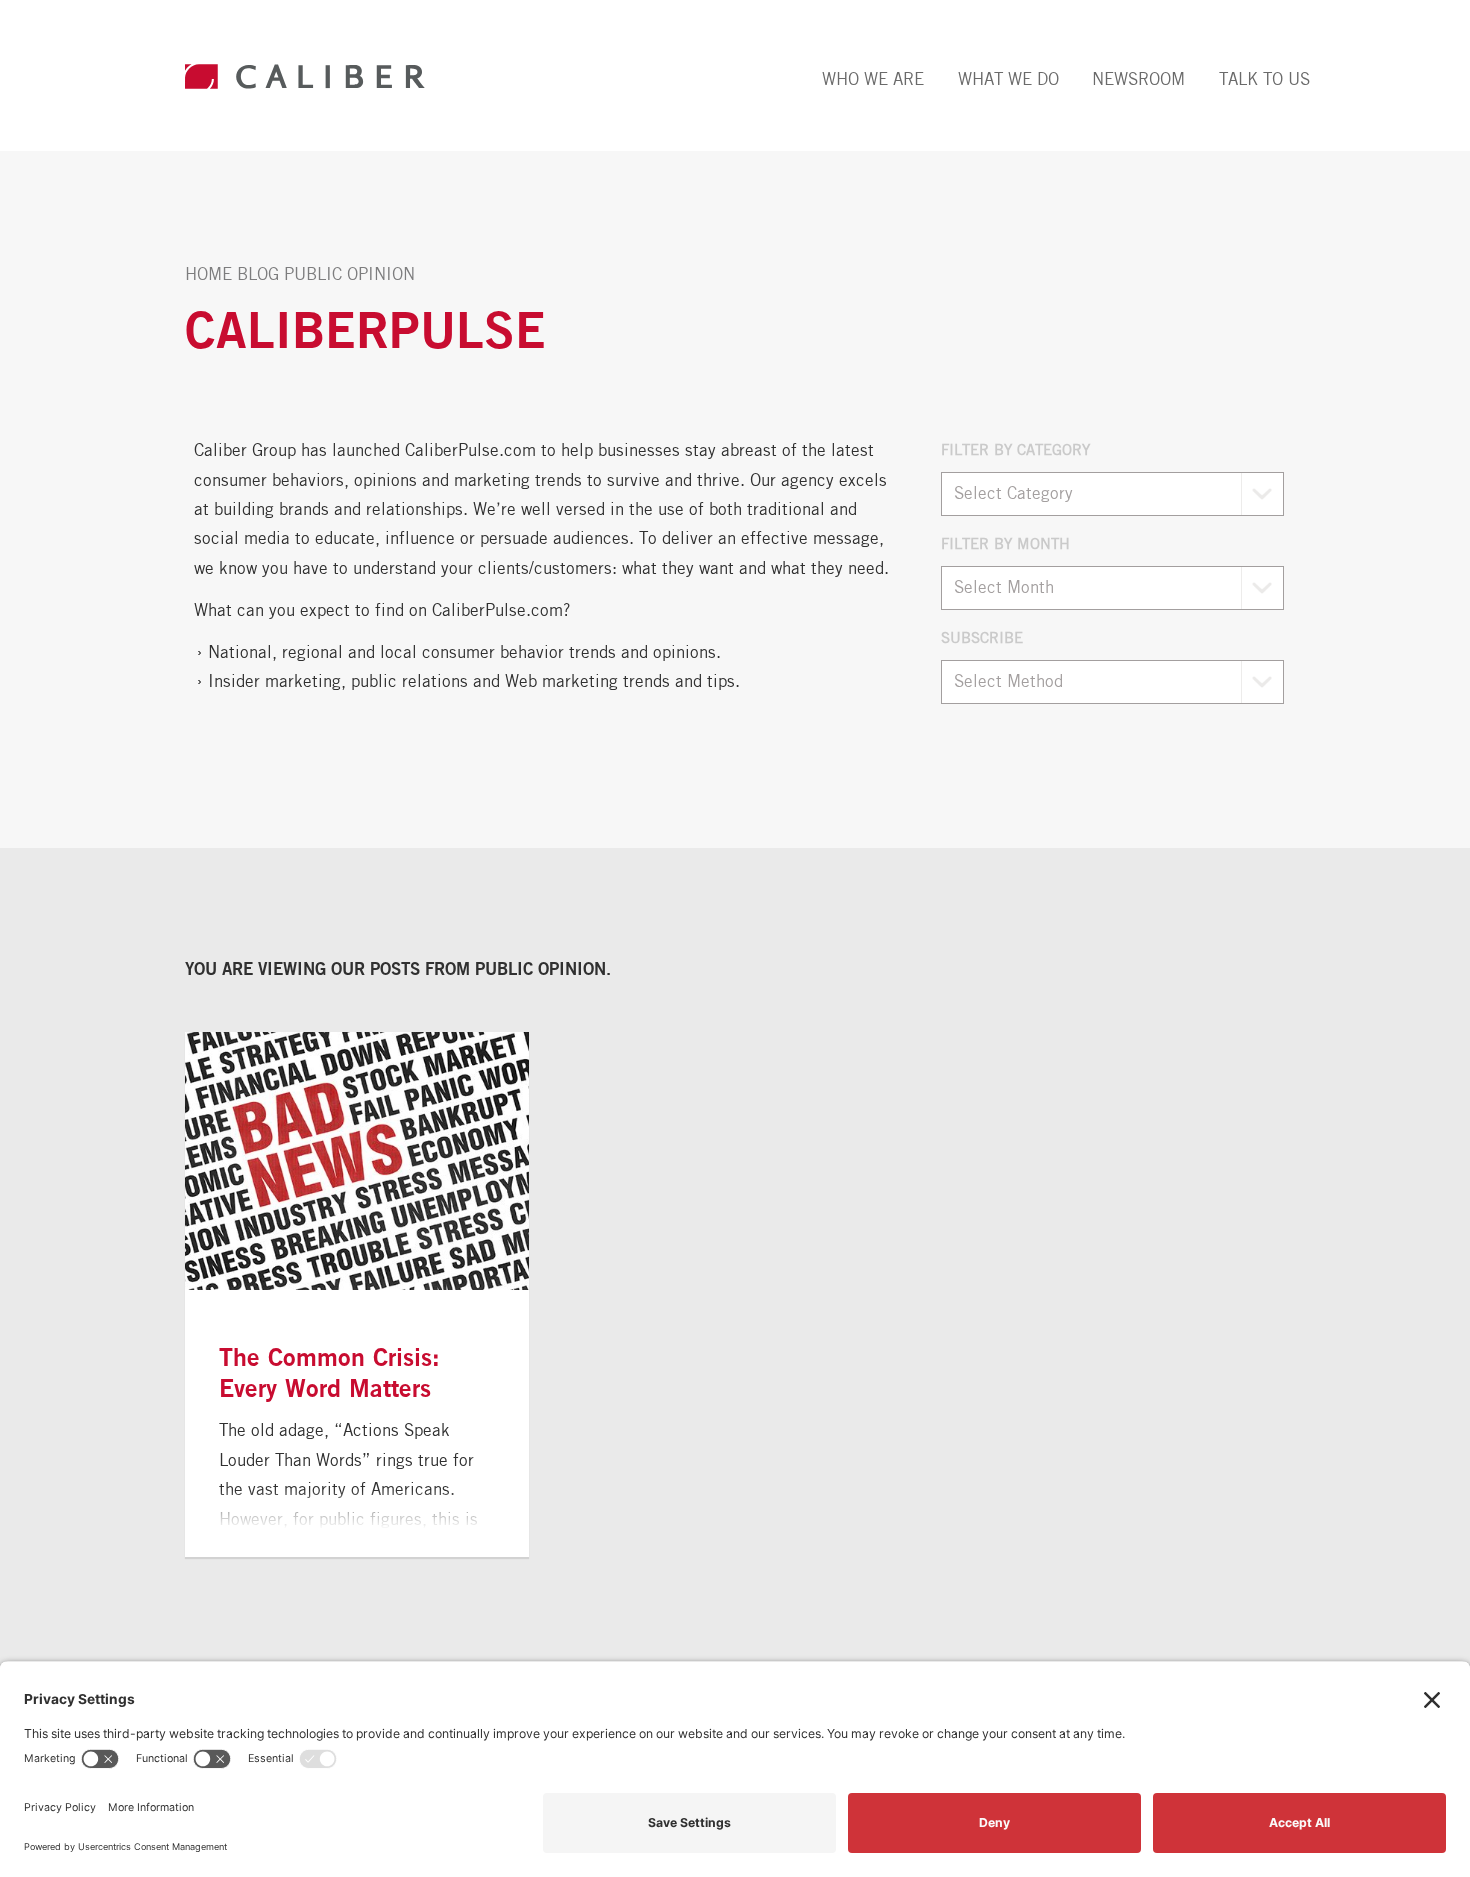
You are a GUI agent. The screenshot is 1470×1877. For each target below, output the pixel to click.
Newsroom (1138, 79)
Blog (258, 274)
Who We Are (873, 79)
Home (208, 274)
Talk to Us (1264, 79)
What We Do (1008, 79)
